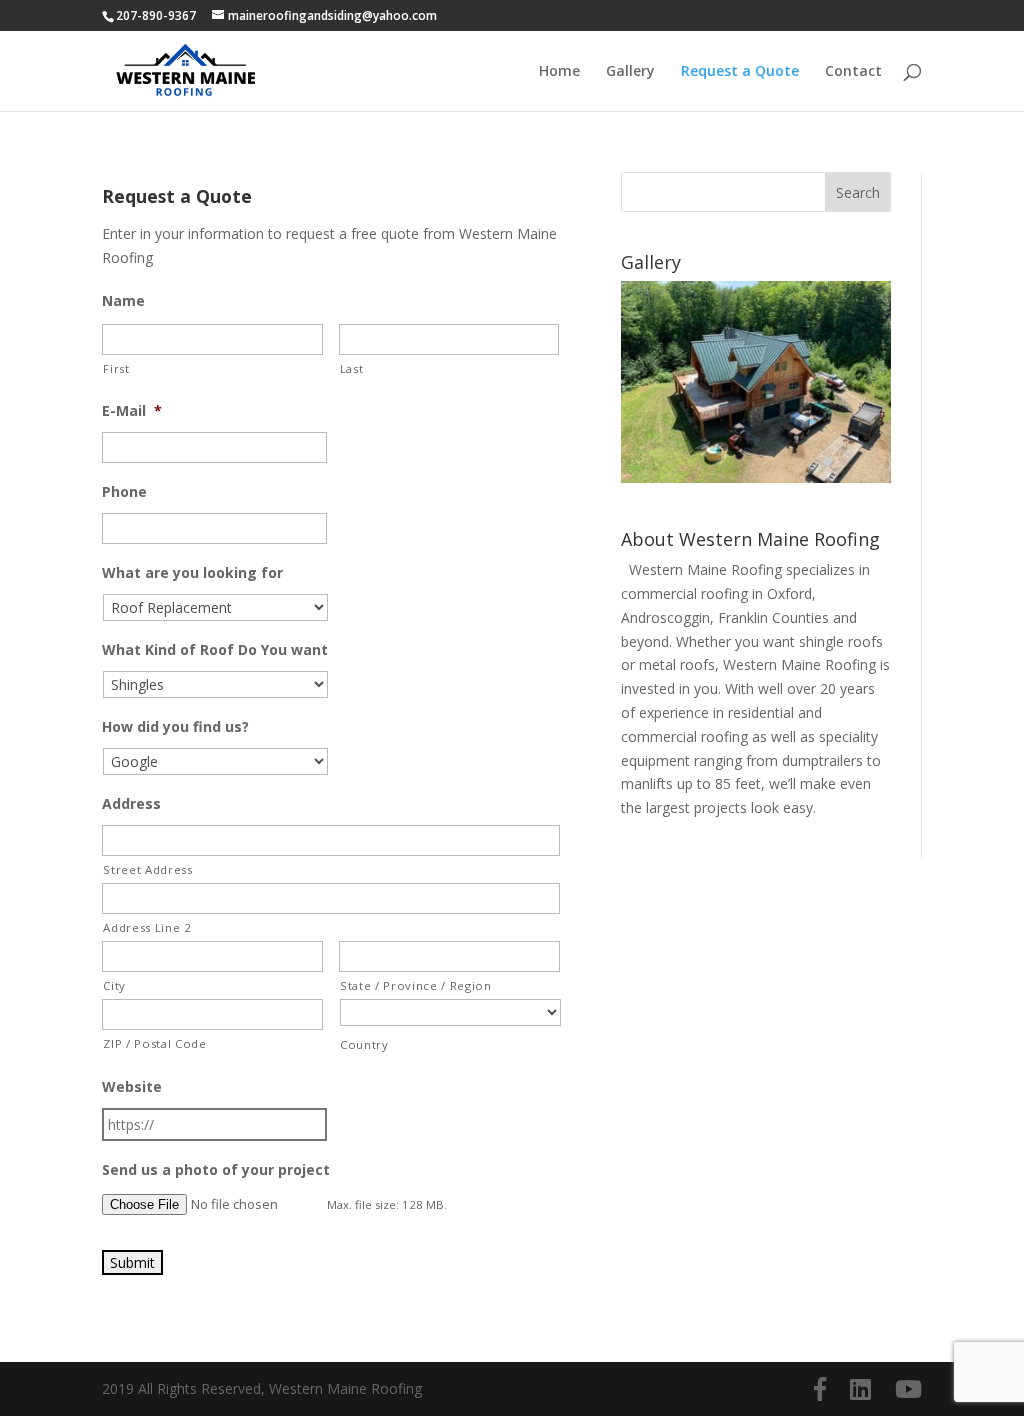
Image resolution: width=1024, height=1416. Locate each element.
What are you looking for (192, 573)
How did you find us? (175, 727)
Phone (124, 492)
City (114, 985)
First (116, 368)
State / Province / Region (416, 985)
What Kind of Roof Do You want (215, 650)
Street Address (147, 869)
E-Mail (132, 411)
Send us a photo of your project (216, 1170)
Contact (853, 72)
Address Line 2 (147, 927)
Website (132, 1087)
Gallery (630, 72)
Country (364, 1044)
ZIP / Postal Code (154, 1043)
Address (131, 804)
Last (352, 368)
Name (123, 301)
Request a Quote (740, 72)
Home (559, 72)
